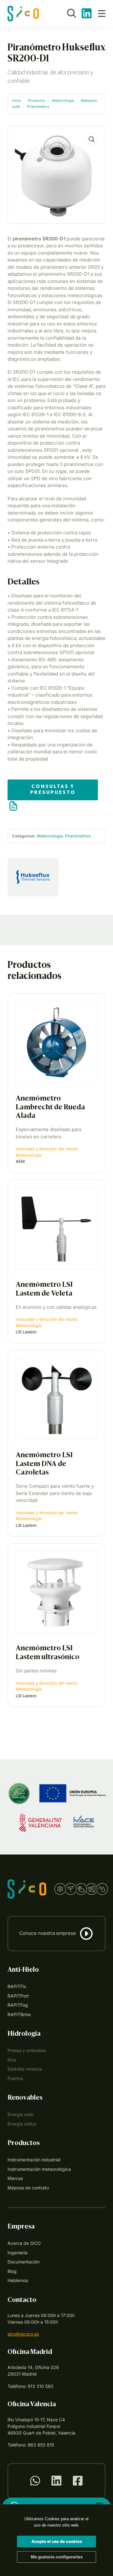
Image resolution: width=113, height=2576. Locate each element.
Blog (12, 2271)
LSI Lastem (26, 1332)
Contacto (22, 2300)
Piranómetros (38, 106)
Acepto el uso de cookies (57, 2541)
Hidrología (24, 2034)
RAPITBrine (19, 2014)
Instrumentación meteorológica (39, 2169)
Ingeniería (18, 2253)
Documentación (24, 2262)
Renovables (25, 2098)
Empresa (21, 2227)
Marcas (15, 2178)
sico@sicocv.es (23, 2334)
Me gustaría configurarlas (57, 2557)
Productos (37, 101)
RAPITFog (18, 2005)
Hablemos (18, 2280)
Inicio (16, 101)
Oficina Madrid (30, 2352)
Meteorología (63, 101)
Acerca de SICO (24, 2243)
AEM (20, 1161)
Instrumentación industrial (34, 2160)
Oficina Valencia (32, 2405)
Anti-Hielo (23, 1970)
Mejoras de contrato (28, 2188)
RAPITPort (18, 1996)
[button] (92, 140)
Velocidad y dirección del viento (47, 1149)
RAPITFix (17, 1986)
